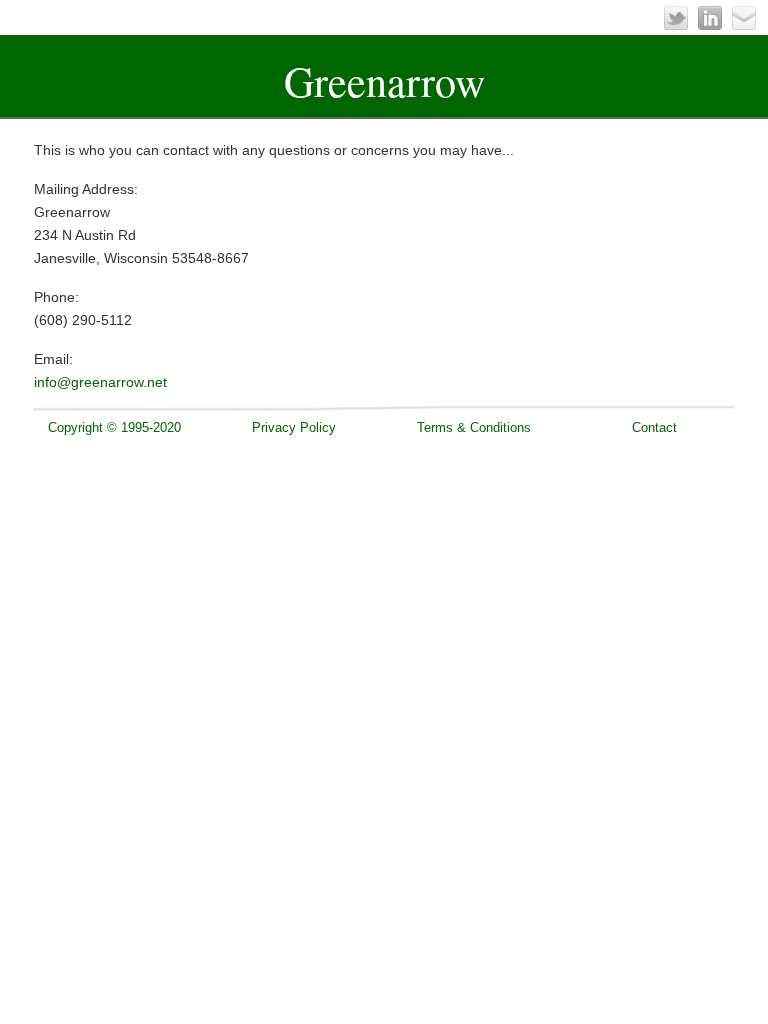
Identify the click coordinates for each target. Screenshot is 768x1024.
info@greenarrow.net (100, 382)
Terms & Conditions (474, 428)
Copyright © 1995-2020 (114, 428)
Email (744, 18)
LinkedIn (710, 18)
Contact (654, 428)
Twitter (676, 18)
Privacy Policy (294, 428)
